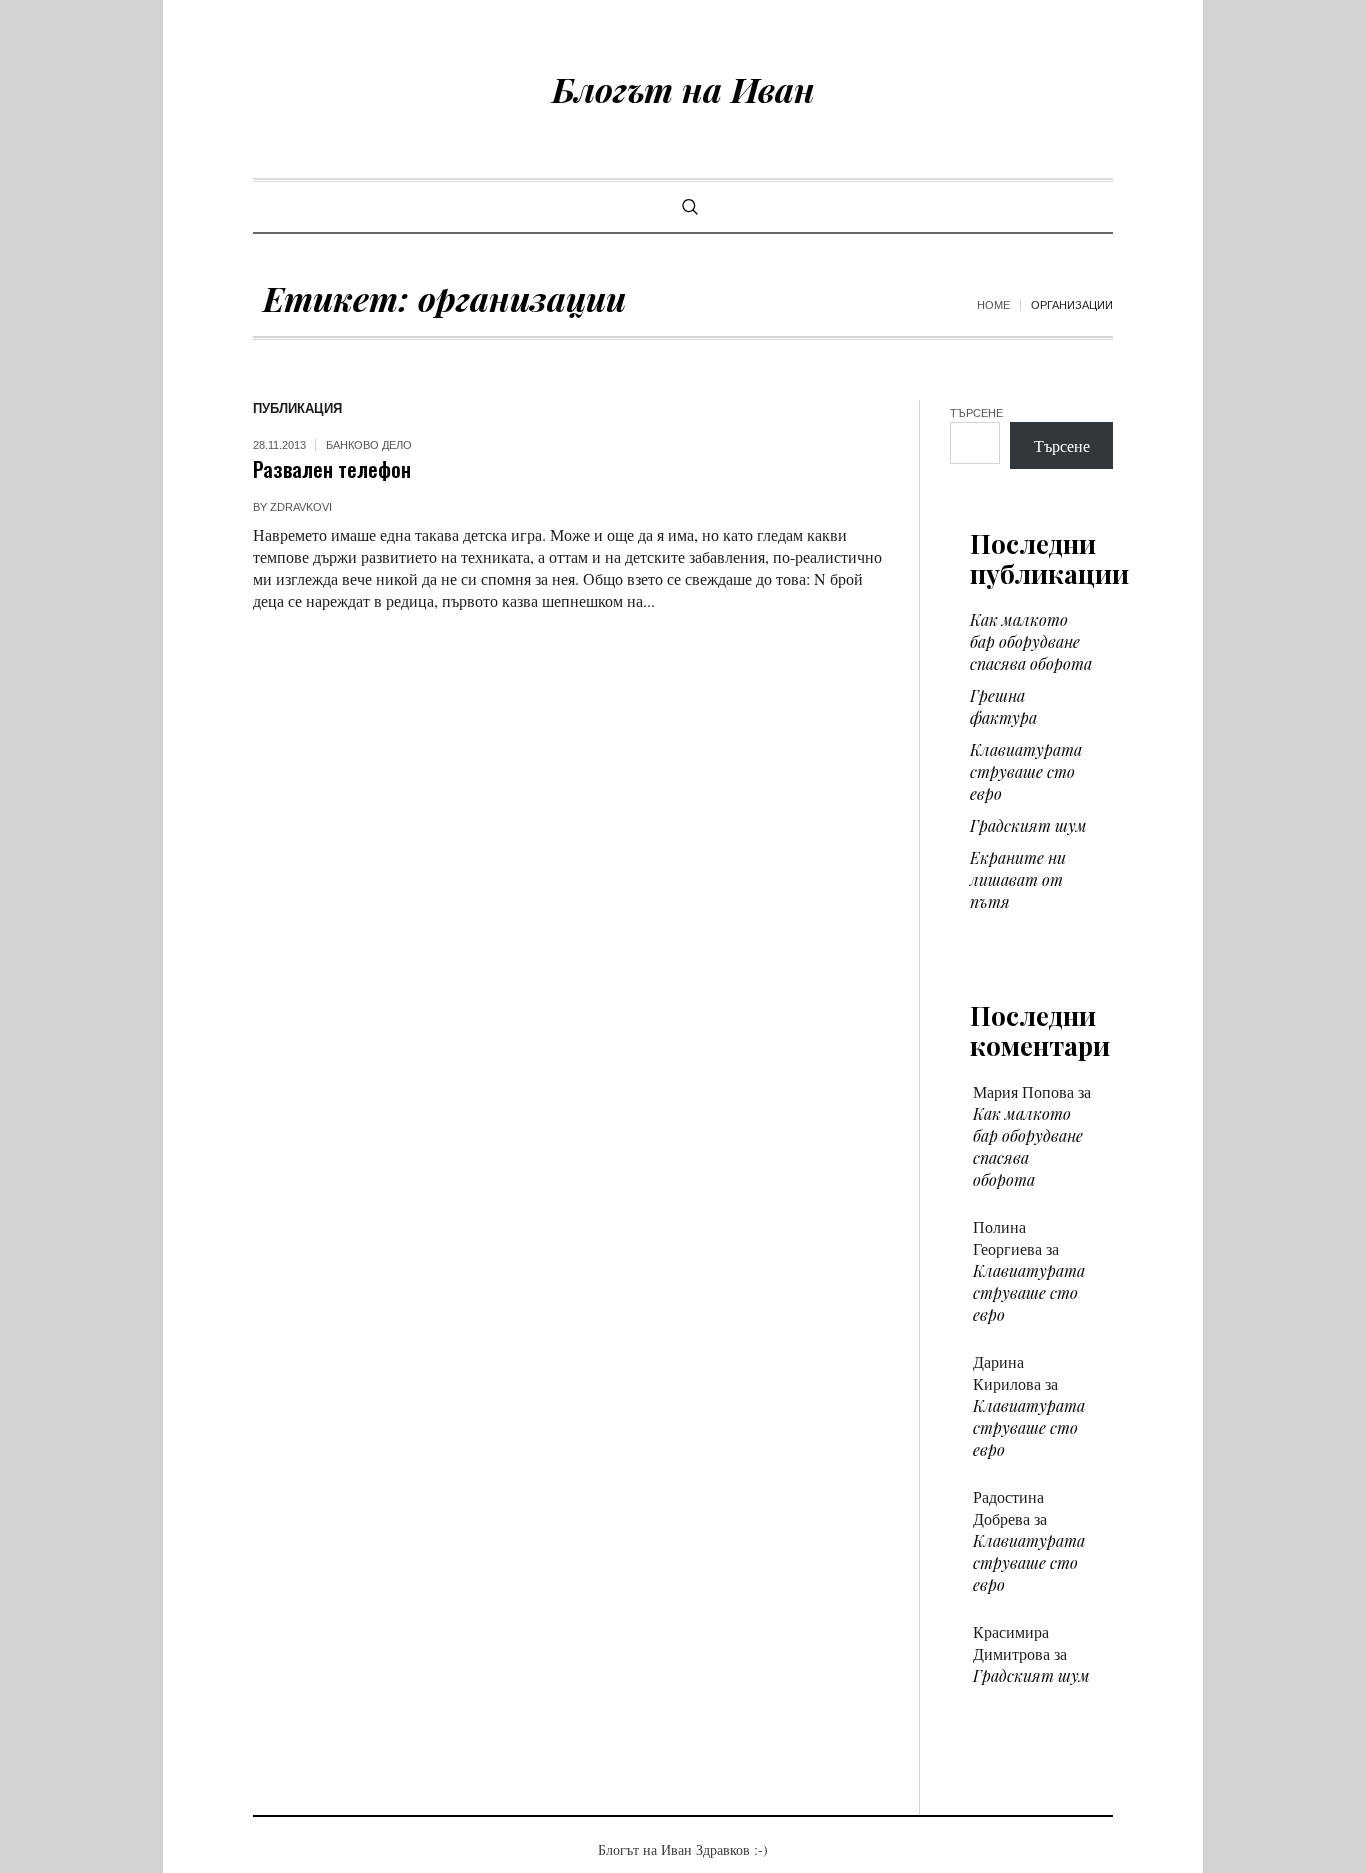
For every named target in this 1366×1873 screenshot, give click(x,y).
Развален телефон (332, 468)
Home (993, 305)
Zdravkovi (301, 507)
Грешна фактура (1003, 706)
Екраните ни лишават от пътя (1018, 879)
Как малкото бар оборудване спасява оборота (1031, 641)
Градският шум (1028, 825)
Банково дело (369, 445)
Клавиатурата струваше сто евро (1026, 771)
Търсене (976, 413)
